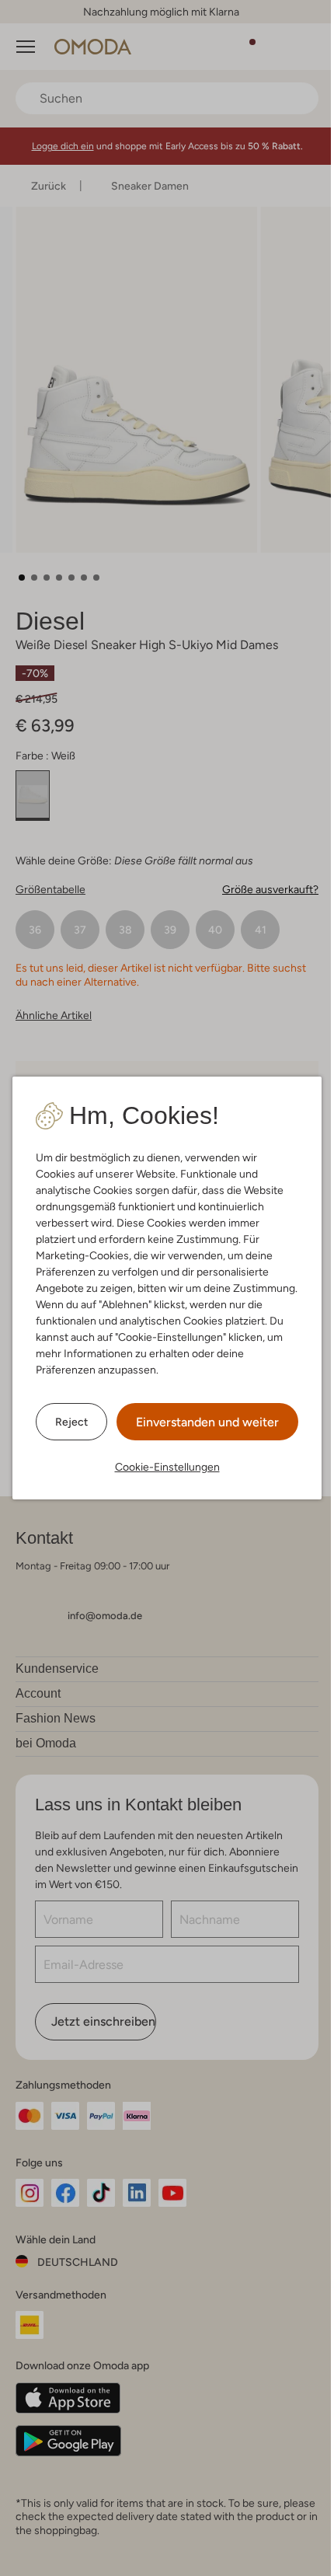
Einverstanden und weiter (207, 1422)
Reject (71, 1422)
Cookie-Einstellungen (167, 1467)
